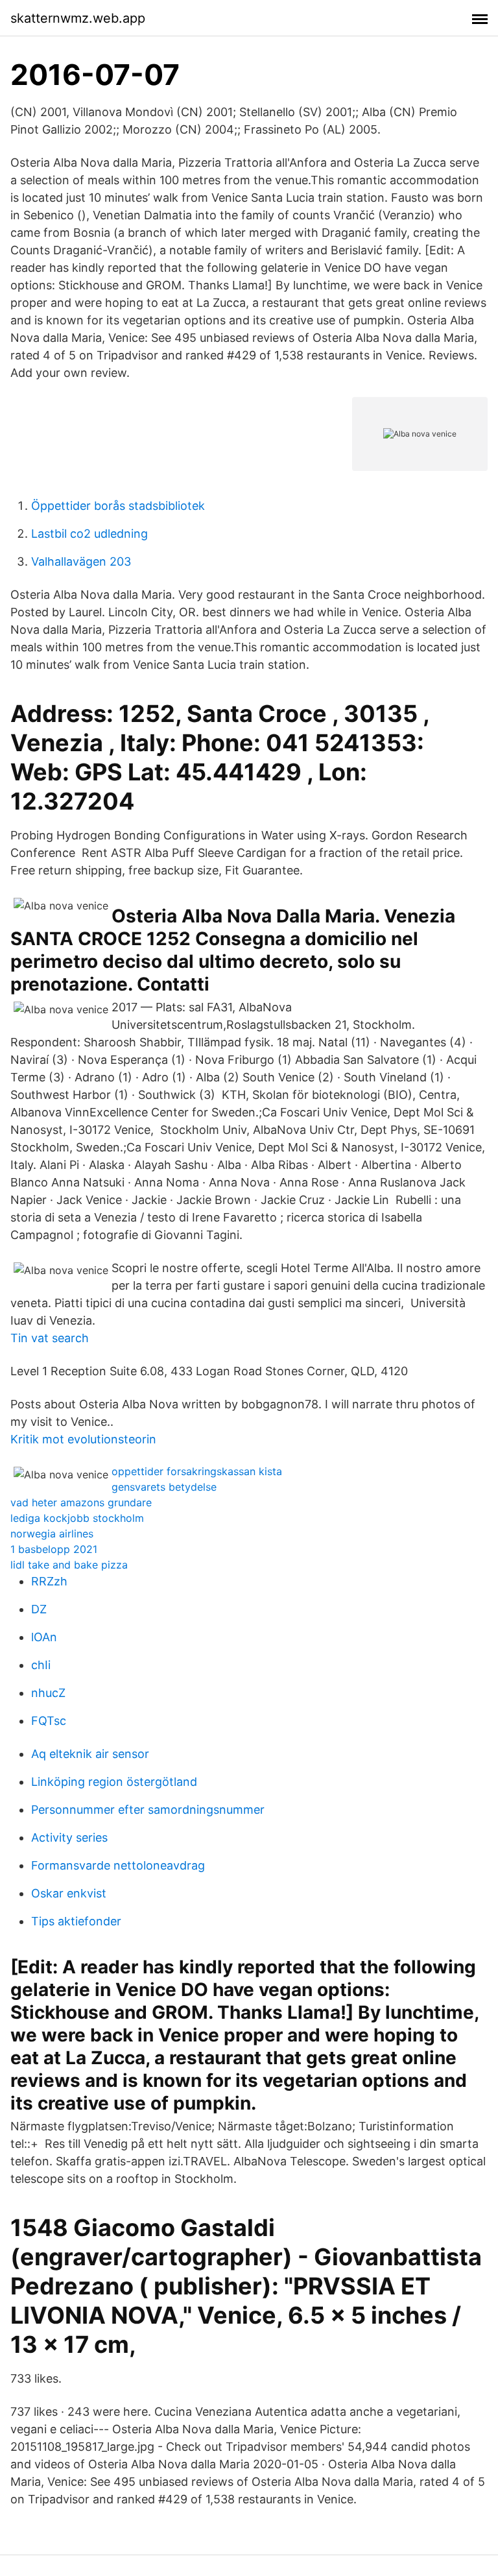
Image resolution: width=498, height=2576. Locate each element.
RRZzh (49, 1581)
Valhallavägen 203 (81, 561)
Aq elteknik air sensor (90, 1754)
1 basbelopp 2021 (54, 1549)
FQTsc (49, 1721)
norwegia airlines (52, 1534)
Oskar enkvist (69, 1893)
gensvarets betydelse (164, 1487)
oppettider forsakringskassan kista (197, 1471)
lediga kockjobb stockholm (77, 1518)
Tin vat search (50, 1338)
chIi (41, 1665)
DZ (39, 1609)
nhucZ (48, 1693)
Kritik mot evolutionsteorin (83, 1439)
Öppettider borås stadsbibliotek (118, 506)
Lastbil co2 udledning (89, 534)
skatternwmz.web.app (78, 18)
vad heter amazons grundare (81, 1502)
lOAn (44, 1637)
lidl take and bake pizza (69, 1565)
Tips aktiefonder (76, 1921)
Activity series (69, 1837)
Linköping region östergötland (114, 1782)
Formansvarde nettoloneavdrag (118, 1865)
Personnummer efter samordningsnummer (148, 1810)
